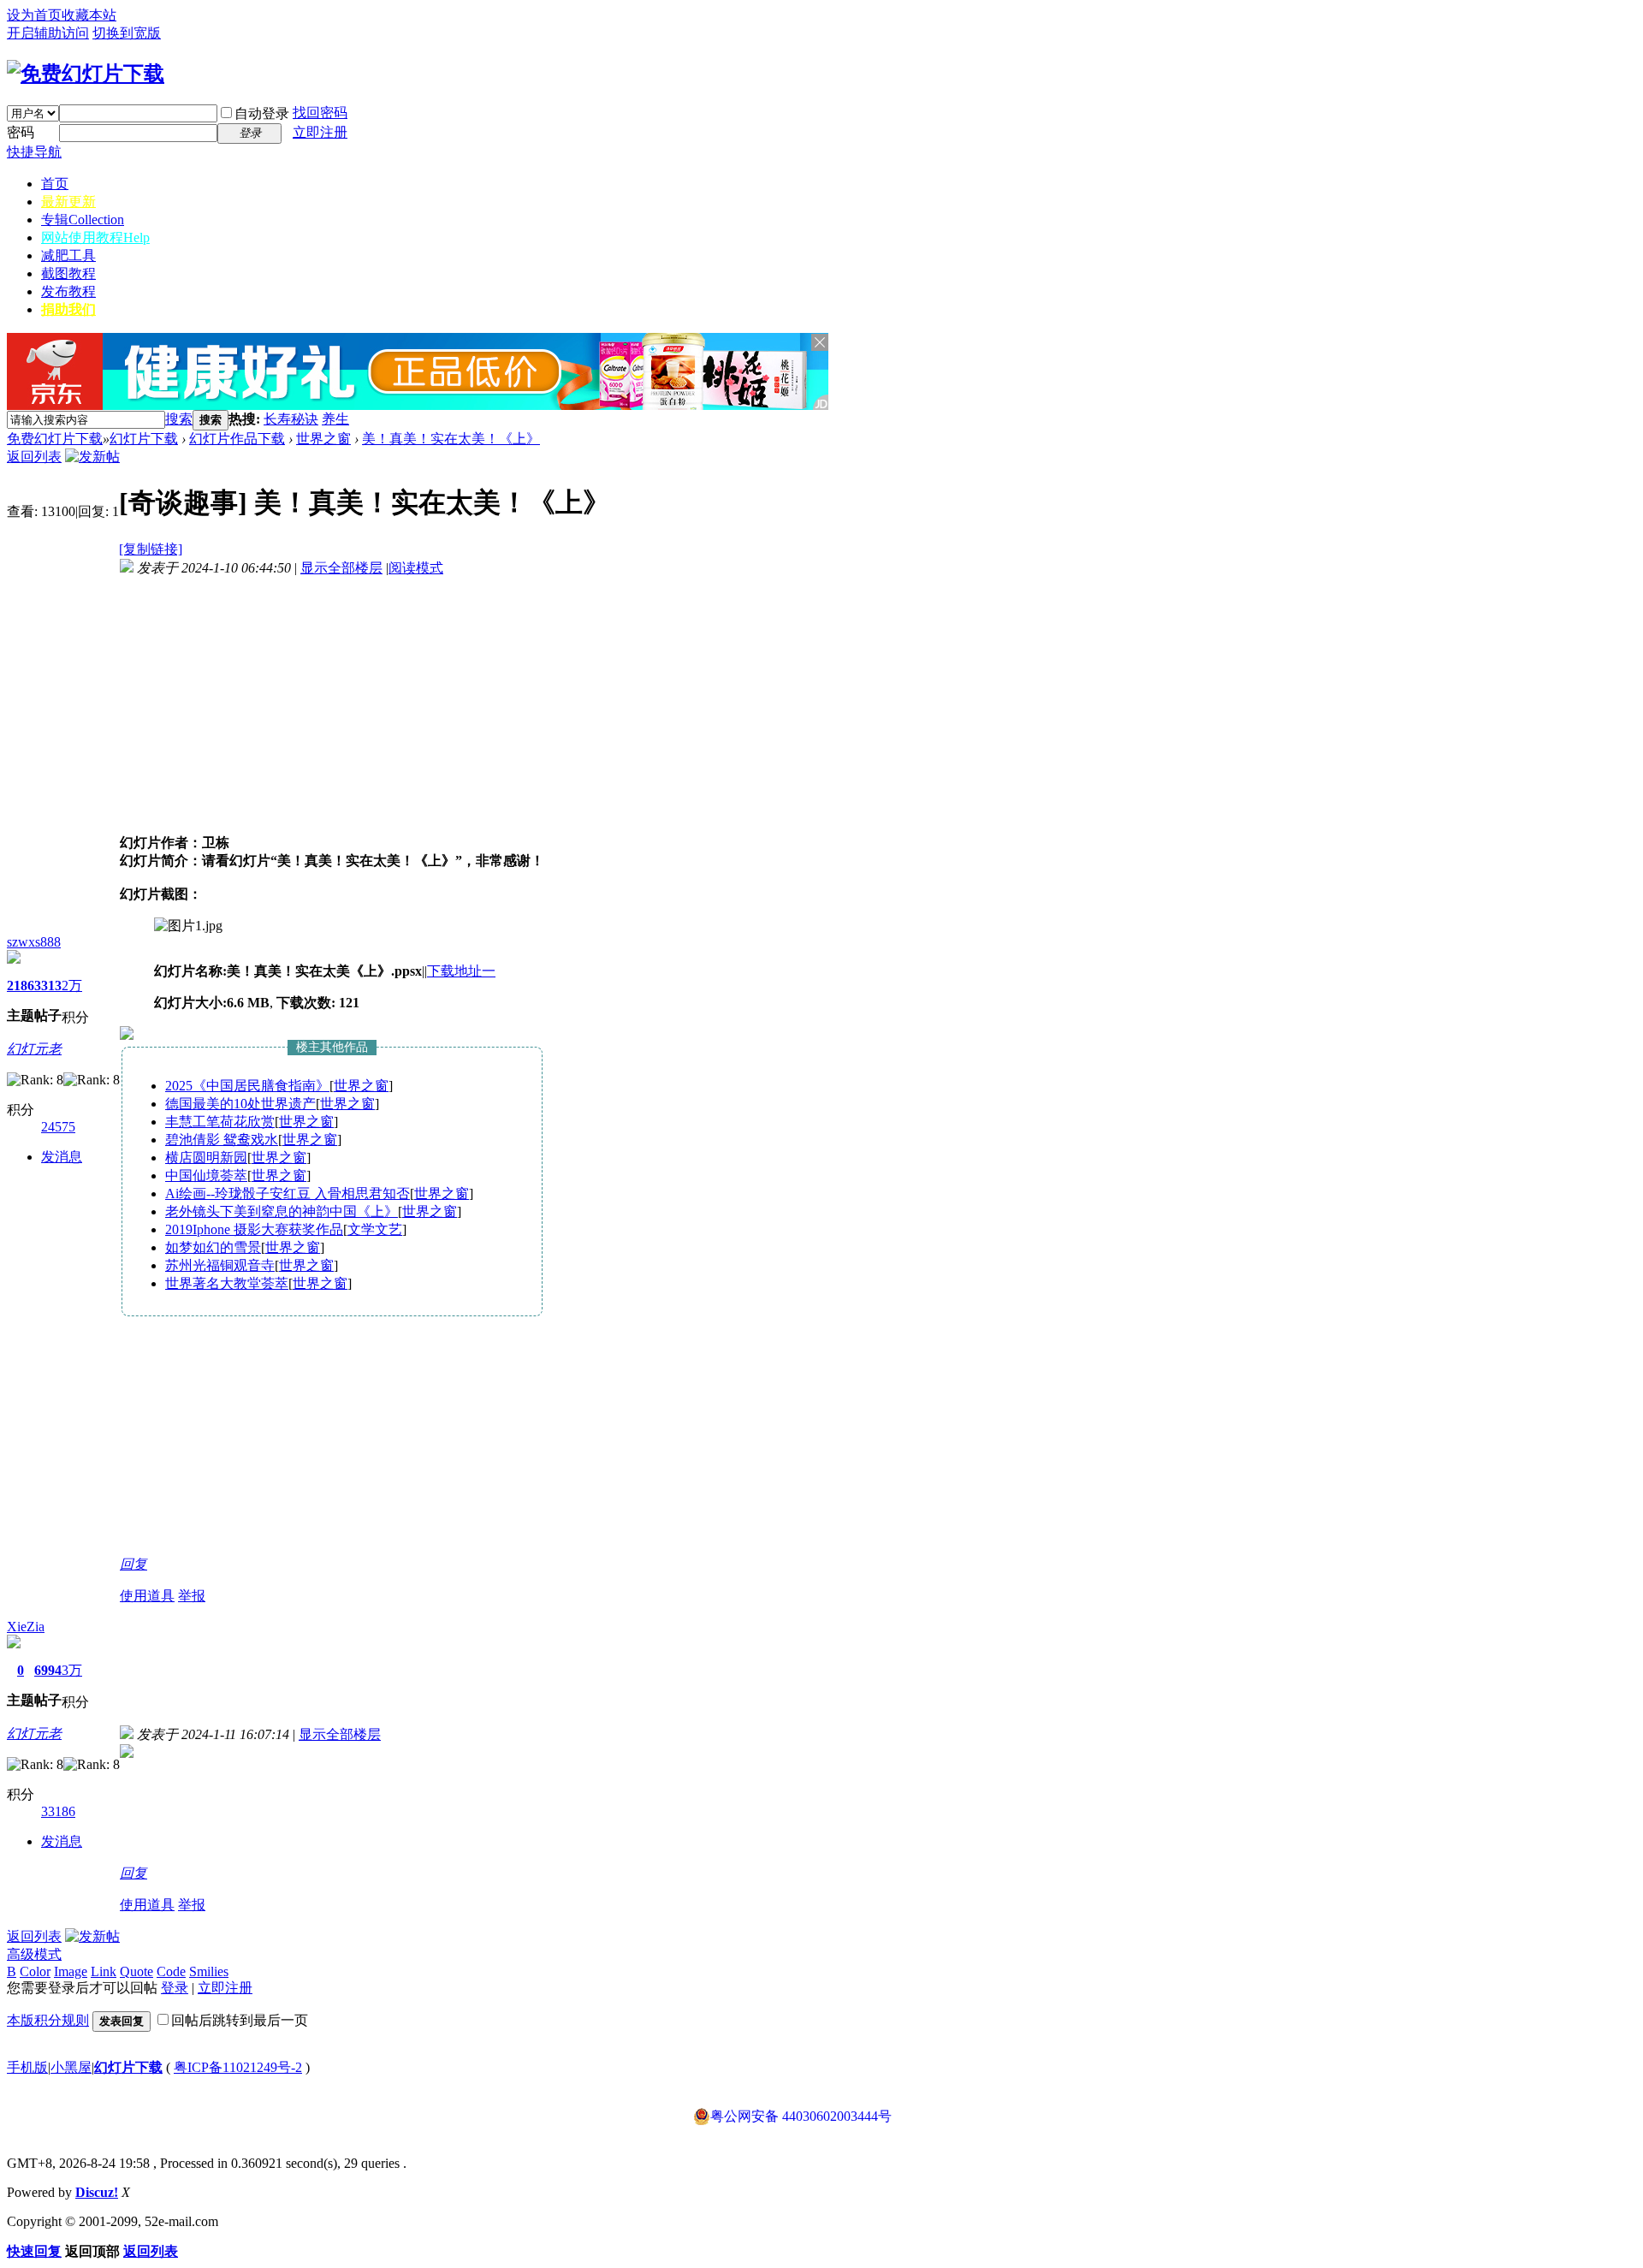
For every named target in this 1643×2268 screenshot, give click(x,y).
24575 (58, 1127)
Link (104, 1971)
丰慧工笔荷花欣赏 (220, 1122)
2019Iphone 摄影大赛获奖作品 (254, 1229)
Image (71, 1971)
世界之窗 (323, 439)
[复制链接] (151, 549)
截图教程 (68, 273)
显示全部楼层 (341, 568)
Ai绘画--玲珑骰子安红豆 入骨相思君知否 (288, 1193)
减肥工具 (68, 255)
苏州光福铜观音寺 (220, 1265)
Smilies (209, 1971)
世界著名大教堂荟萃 (227, 1283)
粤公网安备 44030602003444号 (801, 2116)
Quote (136, 1971)
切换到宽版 (127, 33)
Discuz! (97, 2192)
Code (171, 1971)
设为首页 (34, 15)
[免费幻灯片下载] (86, 74)
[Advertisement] (549, 420)
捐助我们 (68, 309)
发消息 (62, 1157)
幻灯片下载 (144, 439)
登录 (175, 1988)
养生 (335, 419)
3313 (48, 986)
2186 (21, 986)
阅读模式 (416, 568)
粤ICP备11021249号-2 (238, 2067)
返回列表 (34, 457)
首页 (55, 184)
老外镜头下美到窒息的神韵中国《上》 (282, 1211)
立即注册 (320, 132)
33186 (58, 1811)
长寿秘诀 (291, 419)
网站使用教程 (95, 237)
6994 (48, 1670)
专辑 (83, 220)
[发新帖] (92, 457)
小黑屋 (71, 2067)
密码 (21, 132)
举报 (192, 1596)
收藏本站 (89, 15)
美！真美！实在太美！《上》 (451, 439)
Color (35, 1971)
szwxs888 (34, 942)
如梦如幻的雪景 (213, 1247)
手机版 (27, 2067)
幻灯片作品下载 (237, 439)
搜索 (179, 419)
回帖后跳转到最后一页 (240, 2020)
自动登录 (262, 113)
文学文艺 (375, 1229)
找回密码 (320, 113)
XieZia (26, 1627)
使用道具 (147, 1596)
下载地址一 (461, 971)
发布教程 (68, 291)
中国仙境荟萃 (206, 1176)
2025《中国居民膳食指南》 (247, 1086)
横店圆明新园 (206, 1158)
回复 (133, 1564)
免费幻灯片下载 (55, 439)
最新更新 (68, 202)
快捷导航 (34, 152)
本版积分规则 (48, 2020)
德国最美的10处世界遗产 (240, 1104)
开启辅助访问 (48, 33)
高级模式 (34, 1954)
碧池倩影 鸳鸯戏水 (222, 1140)
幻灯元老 (34, 1049)
